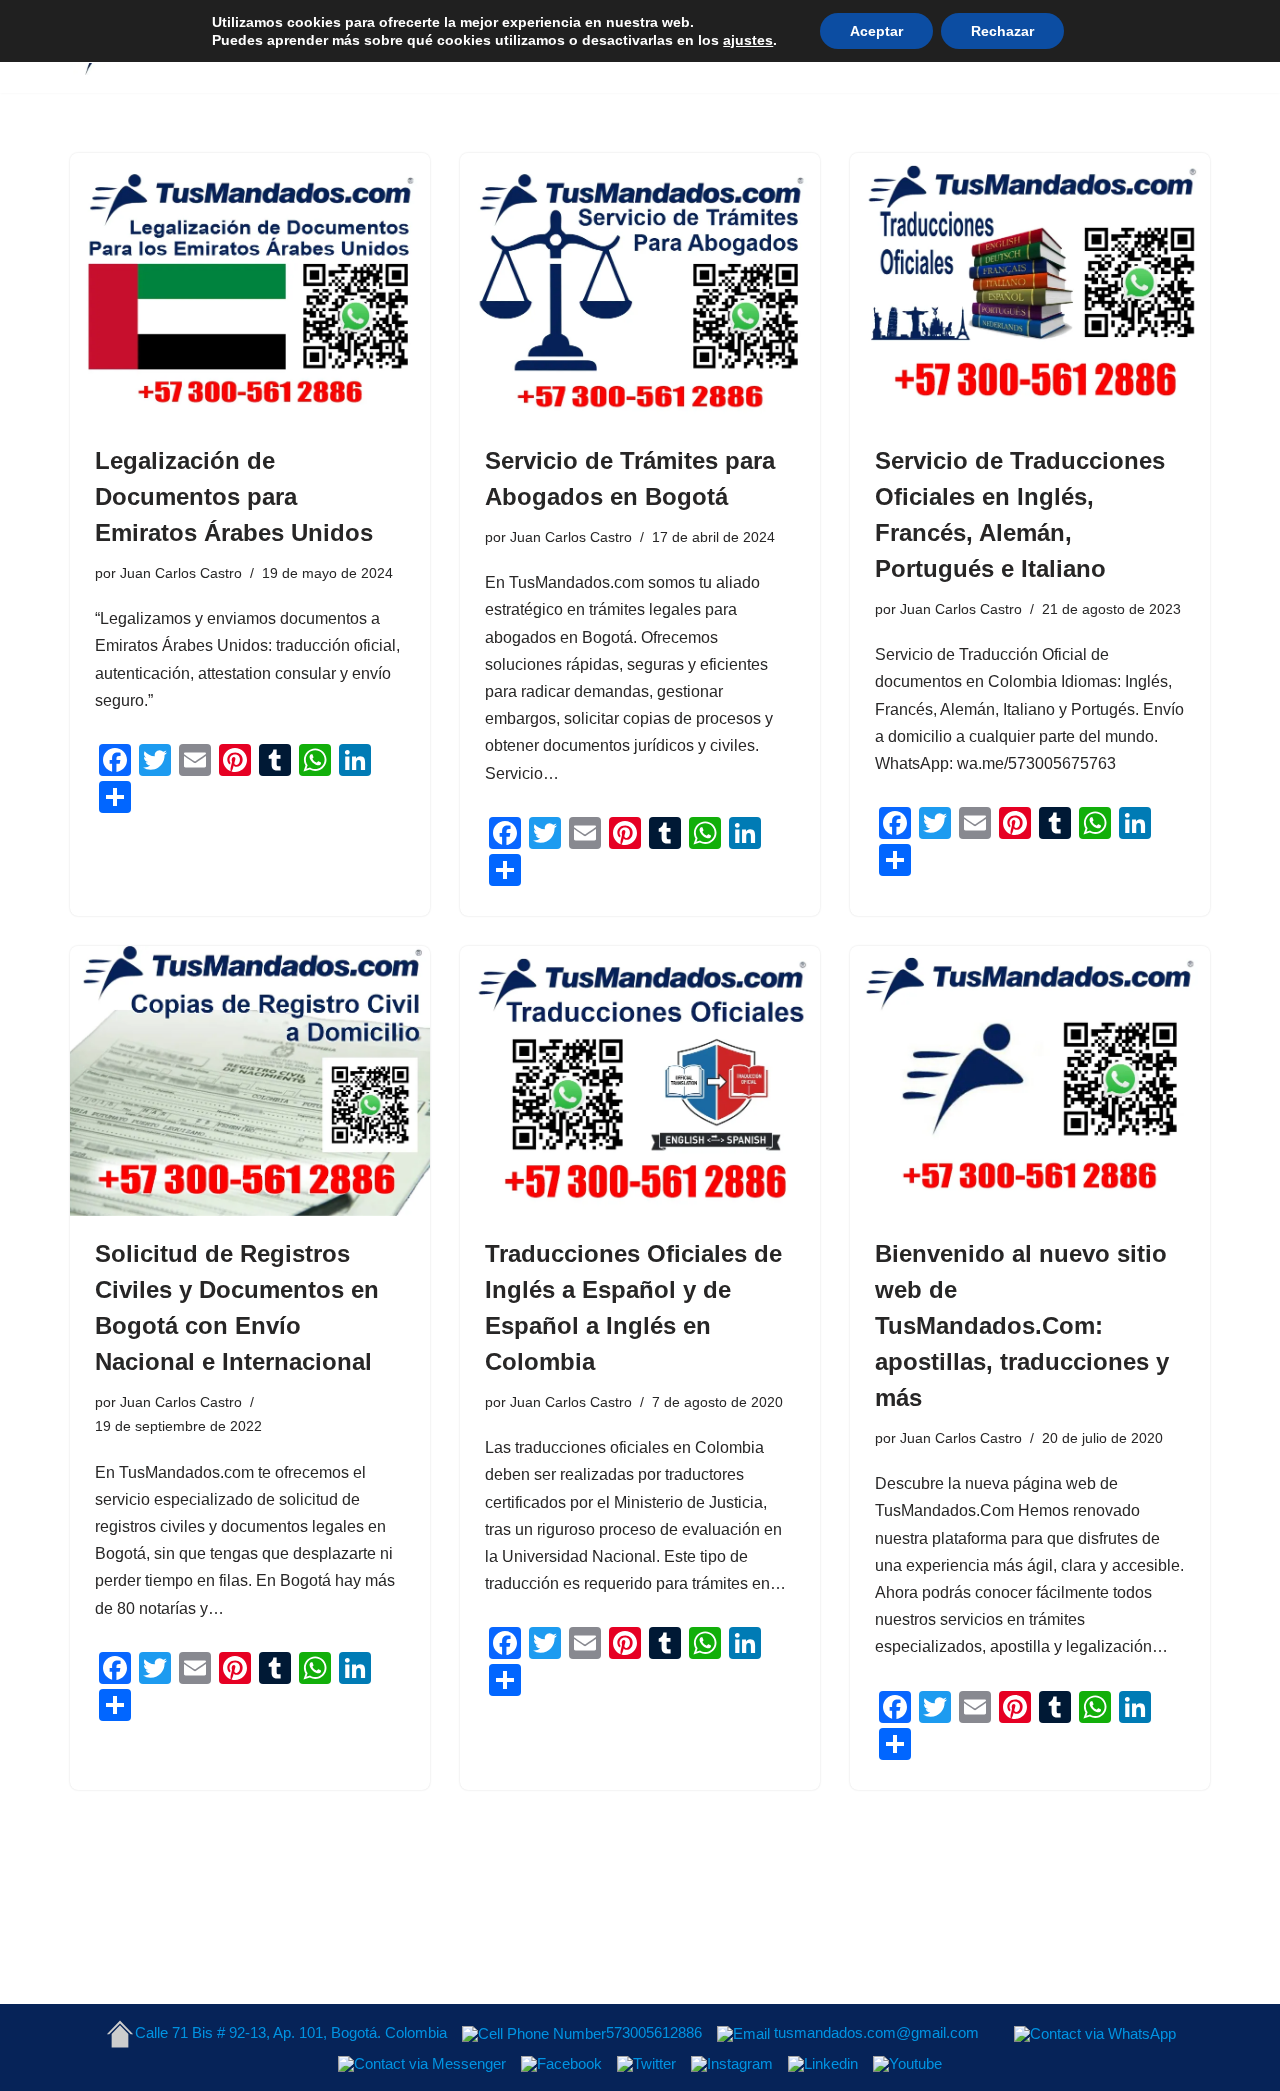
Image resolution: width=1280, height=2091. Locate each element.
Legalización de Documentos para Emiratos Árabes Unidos (234, 496)
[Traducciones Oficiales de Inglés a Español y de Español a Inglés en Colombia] (640, 1081)
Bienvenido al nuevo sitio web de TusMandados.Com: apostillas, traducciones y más (1022, 1325)
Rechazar (1002, 31)
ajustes (748, 40)
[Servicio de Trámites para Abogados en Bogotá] (640, 288)
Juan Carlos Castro (181, 573)
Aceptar (876, 31)
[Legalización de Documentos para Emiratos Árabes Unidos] (250, 288)
